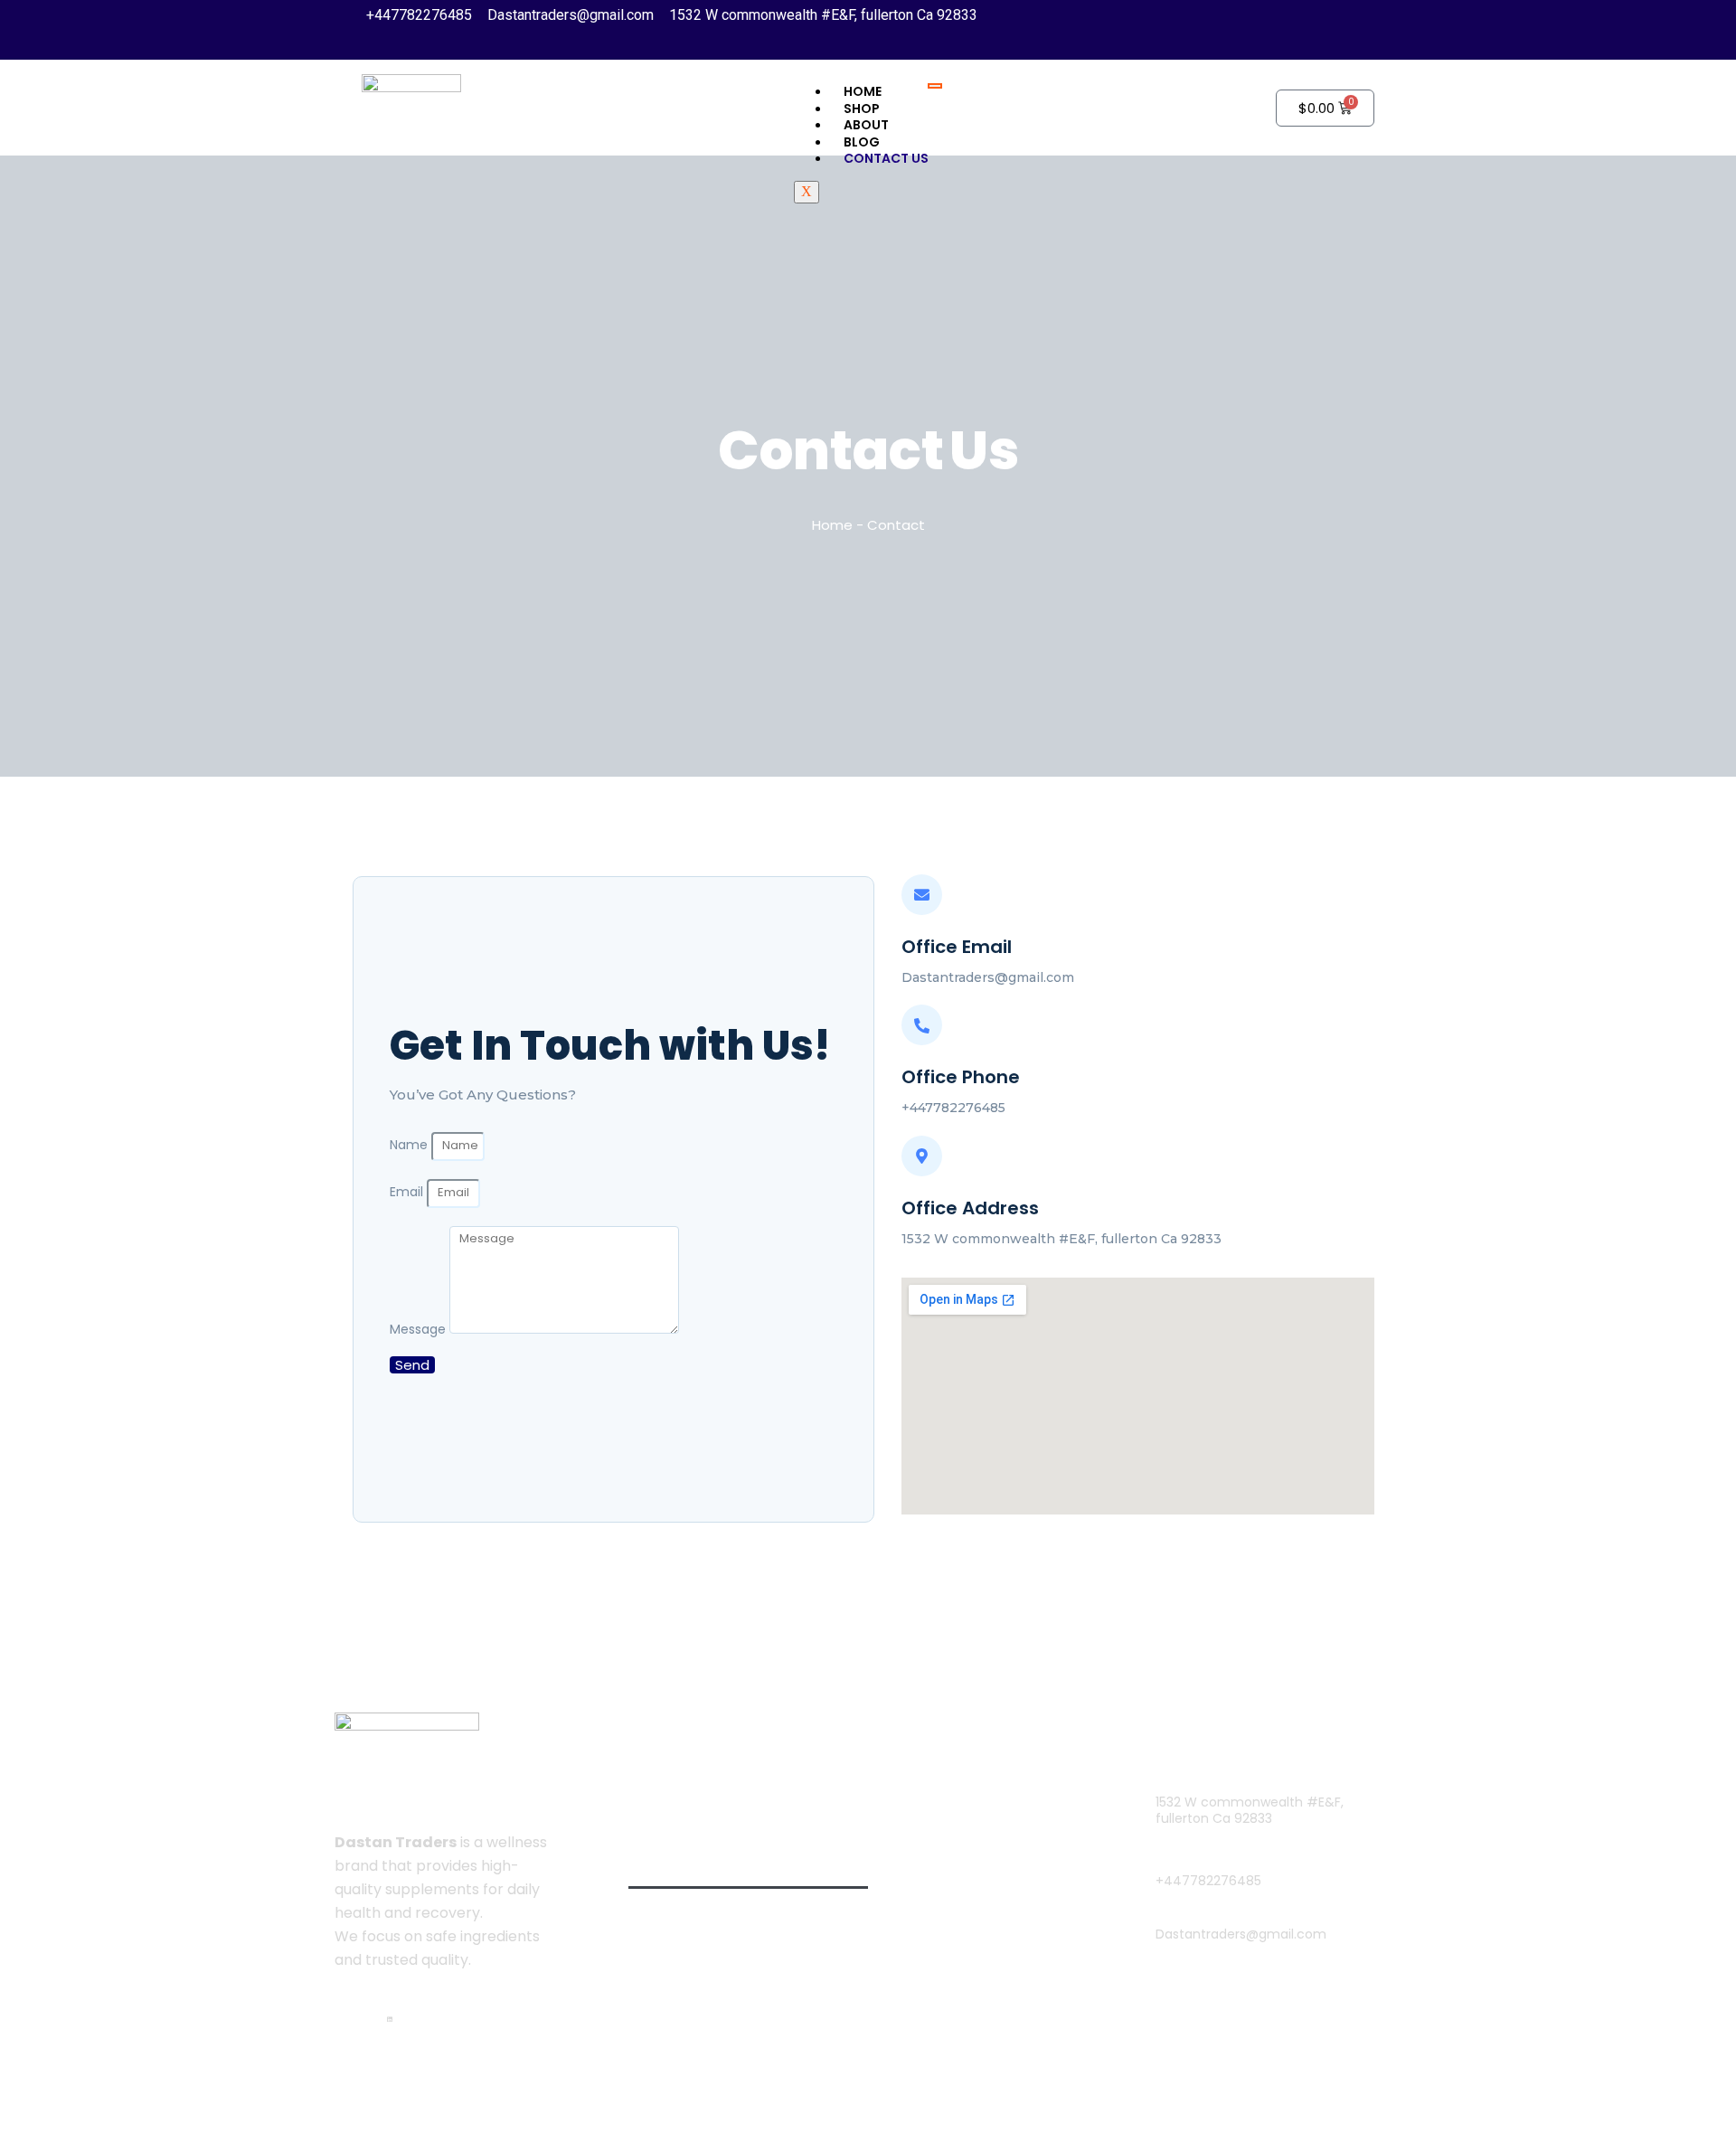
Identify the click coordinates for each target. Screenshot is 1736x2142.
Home (863, 91)
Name (410, 1146)
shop (862, 109)
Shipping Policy (966, 1831)
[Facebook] (373, 2017)
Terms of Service (973, 1873)
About (866, 125)
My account (955, 1790)
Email (408, 1193)
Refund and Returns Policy (1005, 1915)
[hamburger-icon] (935, 86)
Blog (862, 142)
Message (420, 1330)
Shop (665, 1909)
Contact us (886, 158)
